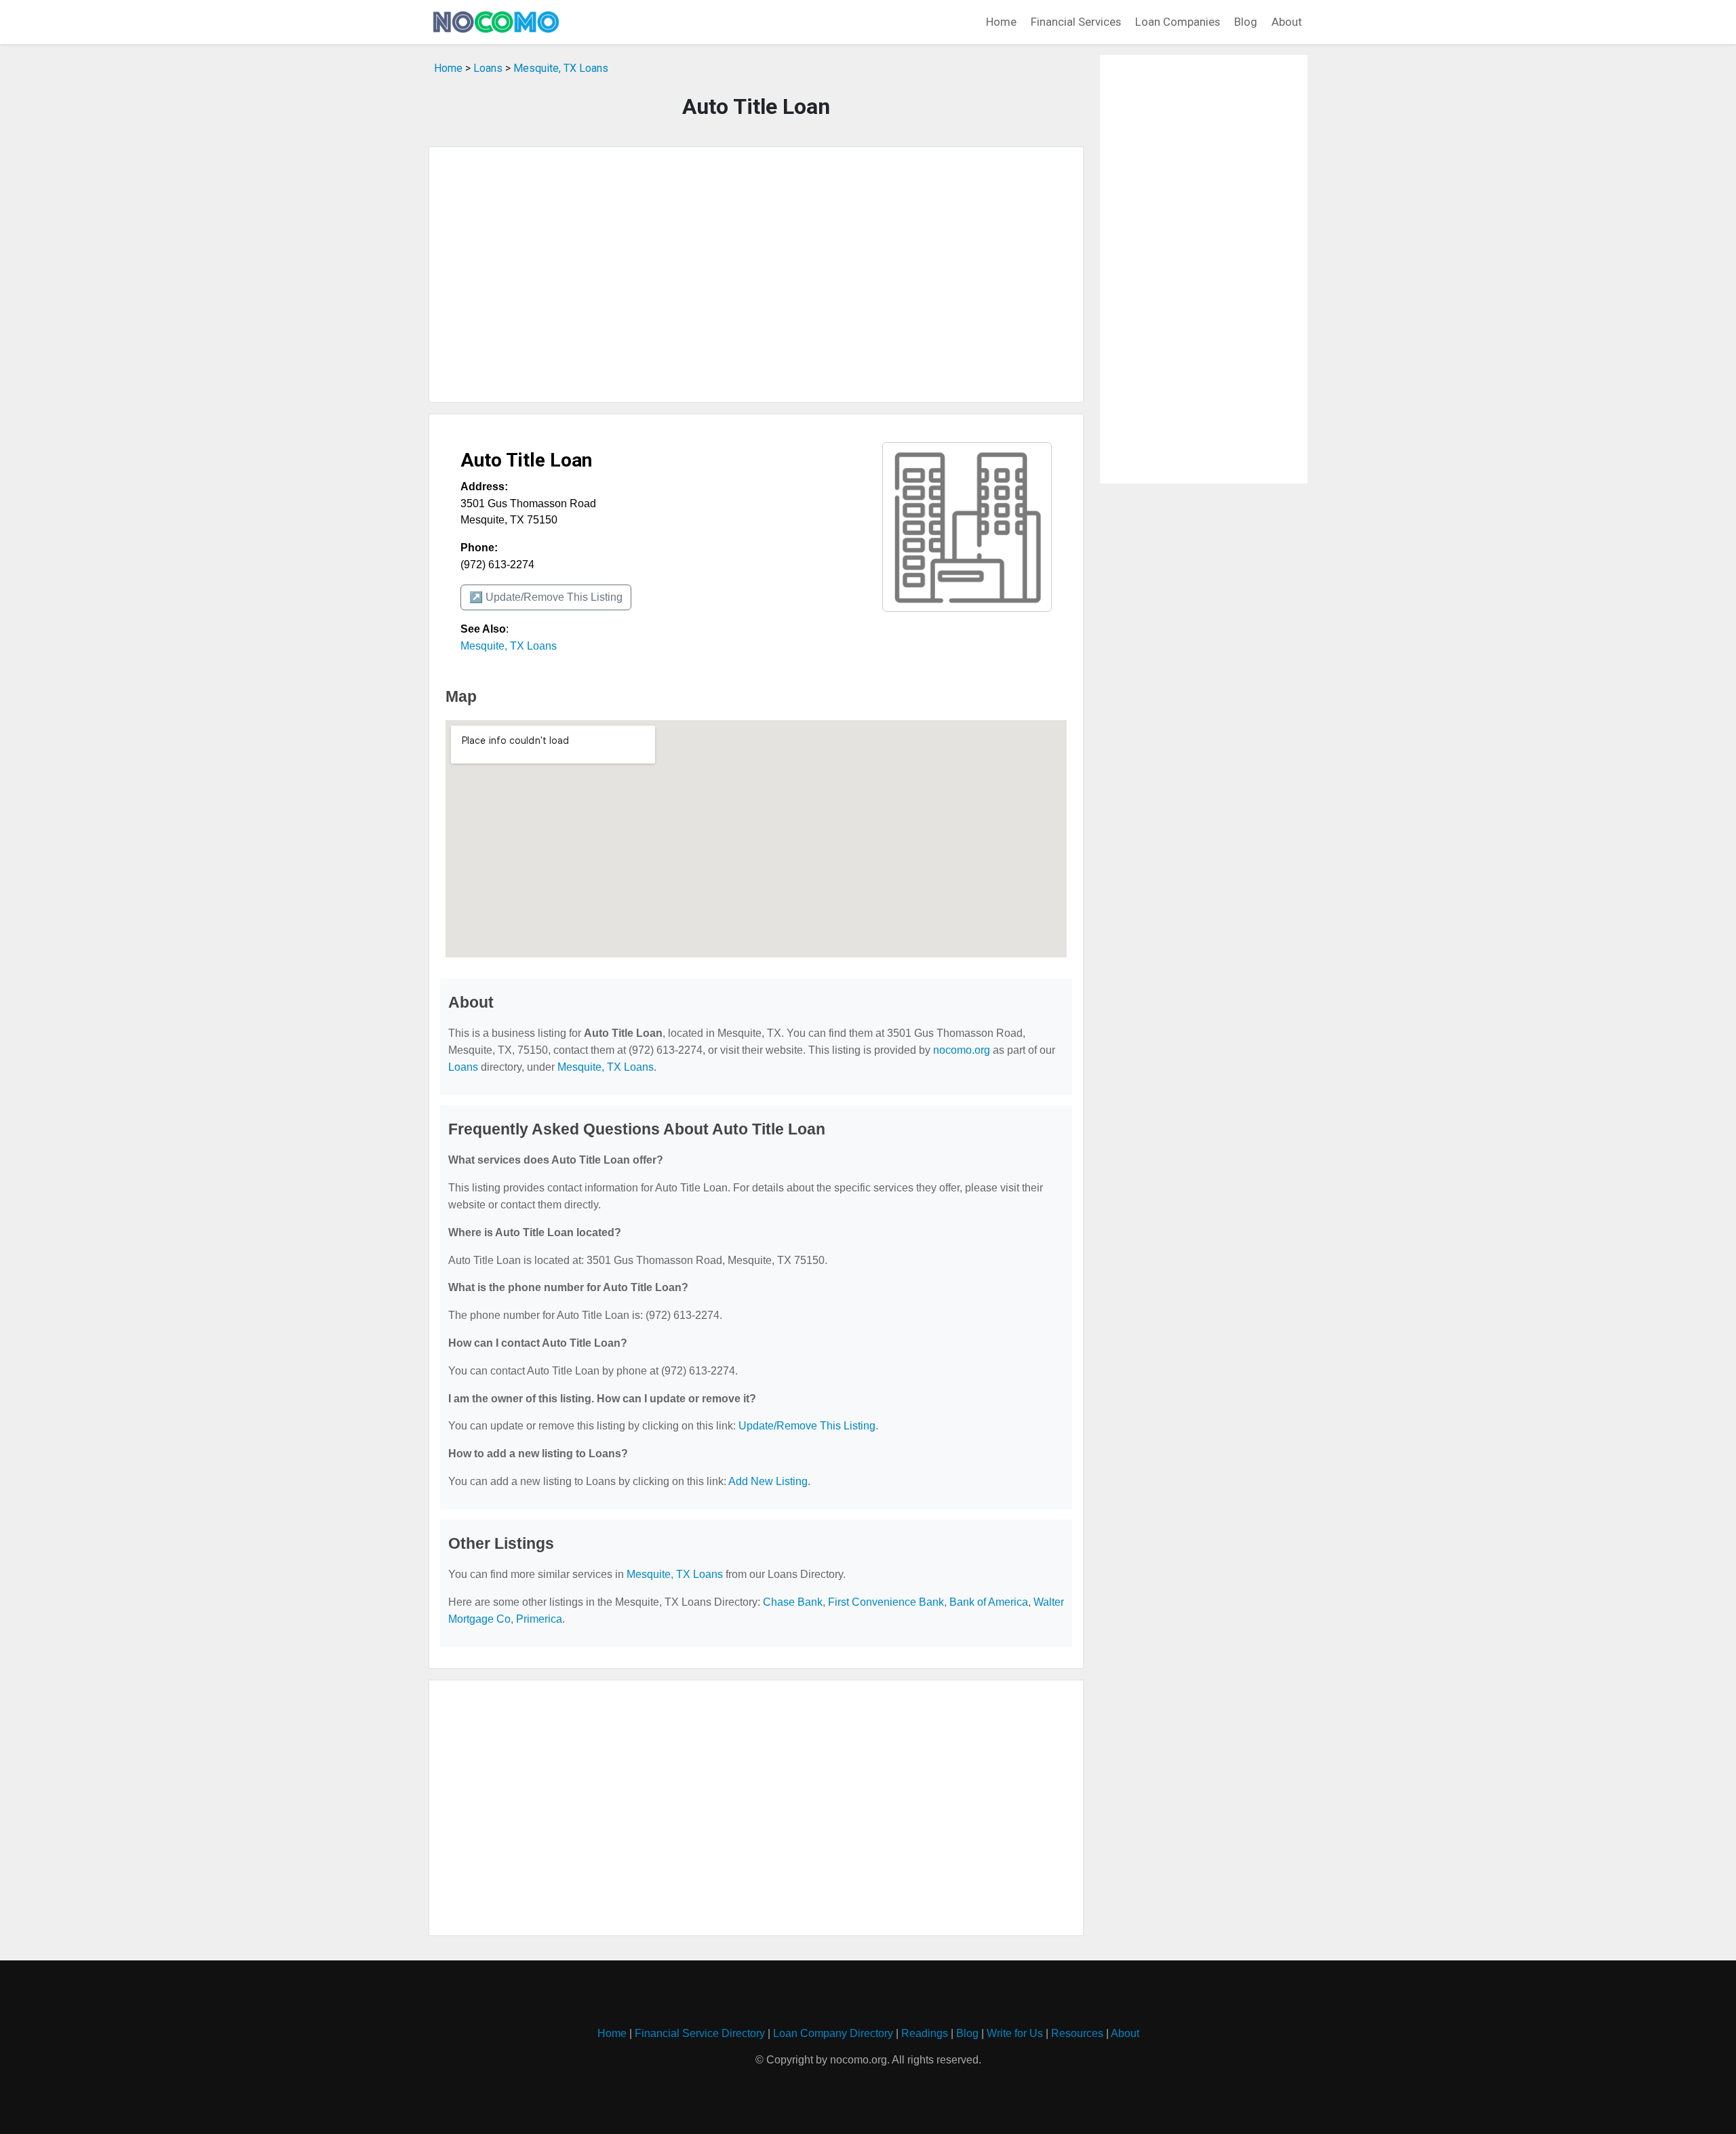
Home (1001, 22)
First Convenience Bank (886, 1602)
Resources (1077, 2033)
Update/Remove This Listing (807, 1426)
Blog (1246, 22)
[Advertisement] (756, 275)
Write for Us (1015, 2033)
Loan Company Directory (833, 2033)
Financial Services (1076, 22)
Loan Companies (1178, 22)
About (1287, 22)
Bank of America (989, 1602)
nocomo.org (962, 1050)
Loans (488, 68)
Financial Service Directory (700, 2033)
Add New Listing (768, 1481)
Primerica (539, 1619)
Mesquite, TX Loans (561, 68)
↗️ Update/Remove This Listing (546, 597)
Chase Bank (793, 1602)
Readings (925, 2033)
